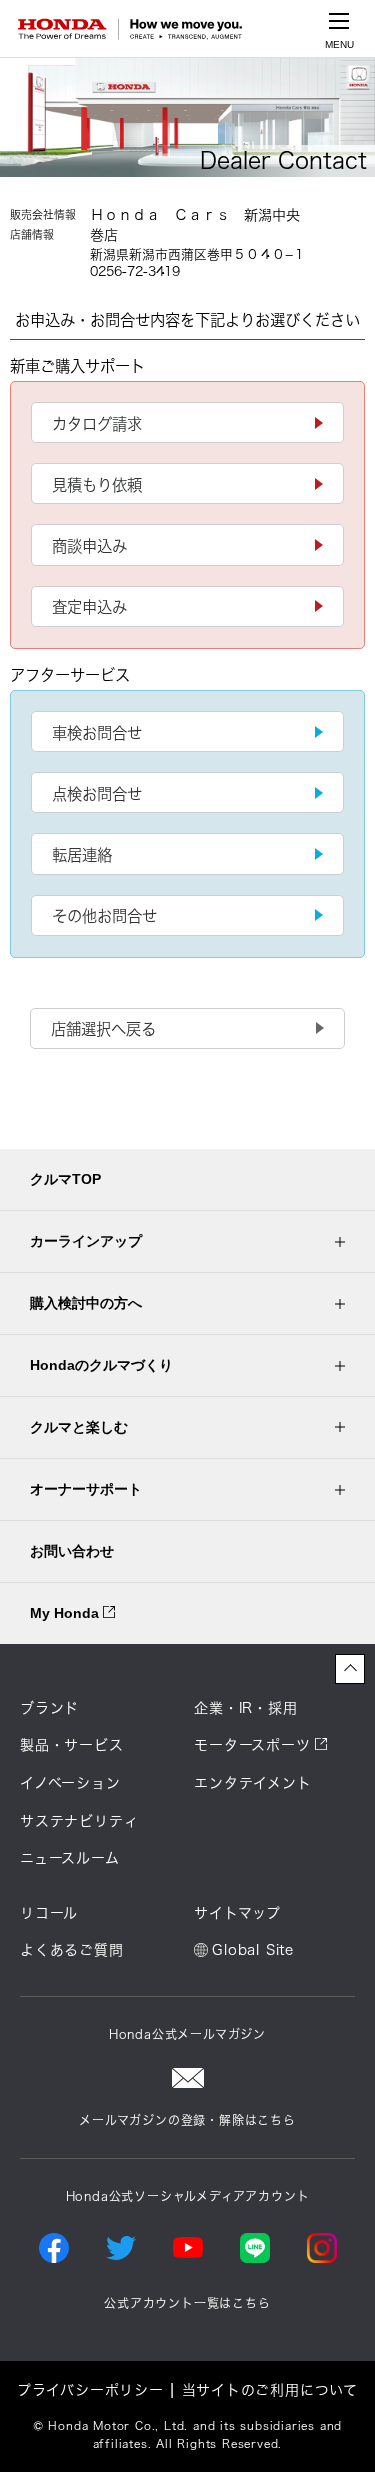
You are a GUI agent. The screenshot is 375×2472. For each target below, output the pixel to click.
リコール (49, 1913)
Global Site (253, 1950)
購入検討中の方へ (86, 1303)
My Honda (66, 1613)
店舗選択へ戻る (103, 1029)
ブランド (49, 1708)
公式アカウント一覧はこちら (187, 2303)
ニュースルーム (70, 1858)
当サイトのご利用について (270, 2390)
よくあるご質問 (72, 1950)
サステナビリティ (79, 1821)
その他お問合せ (104, 916)
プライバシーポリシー (90, 2390)
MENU (339, 44)
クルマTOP (65, 1179)
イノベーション (70, 1783)
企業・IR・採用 (245, 1708)
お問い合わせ (72, 1551)
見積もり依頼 (97, 485)
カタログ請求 (97, 424)
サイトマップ (237, 1913)
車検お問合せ (97, 733)
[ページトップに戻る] (350, 1669)
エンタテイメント (252, 1783)
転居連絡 (82, 855)
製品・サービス (72, 1745)
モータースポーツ (252, 1745)
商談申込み (89, 546)
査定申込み (89, 607)
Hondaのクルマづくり (101, 1365)
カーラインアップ (86, 1241)
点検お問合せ (97, 794)
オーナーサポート (86, 1489)
